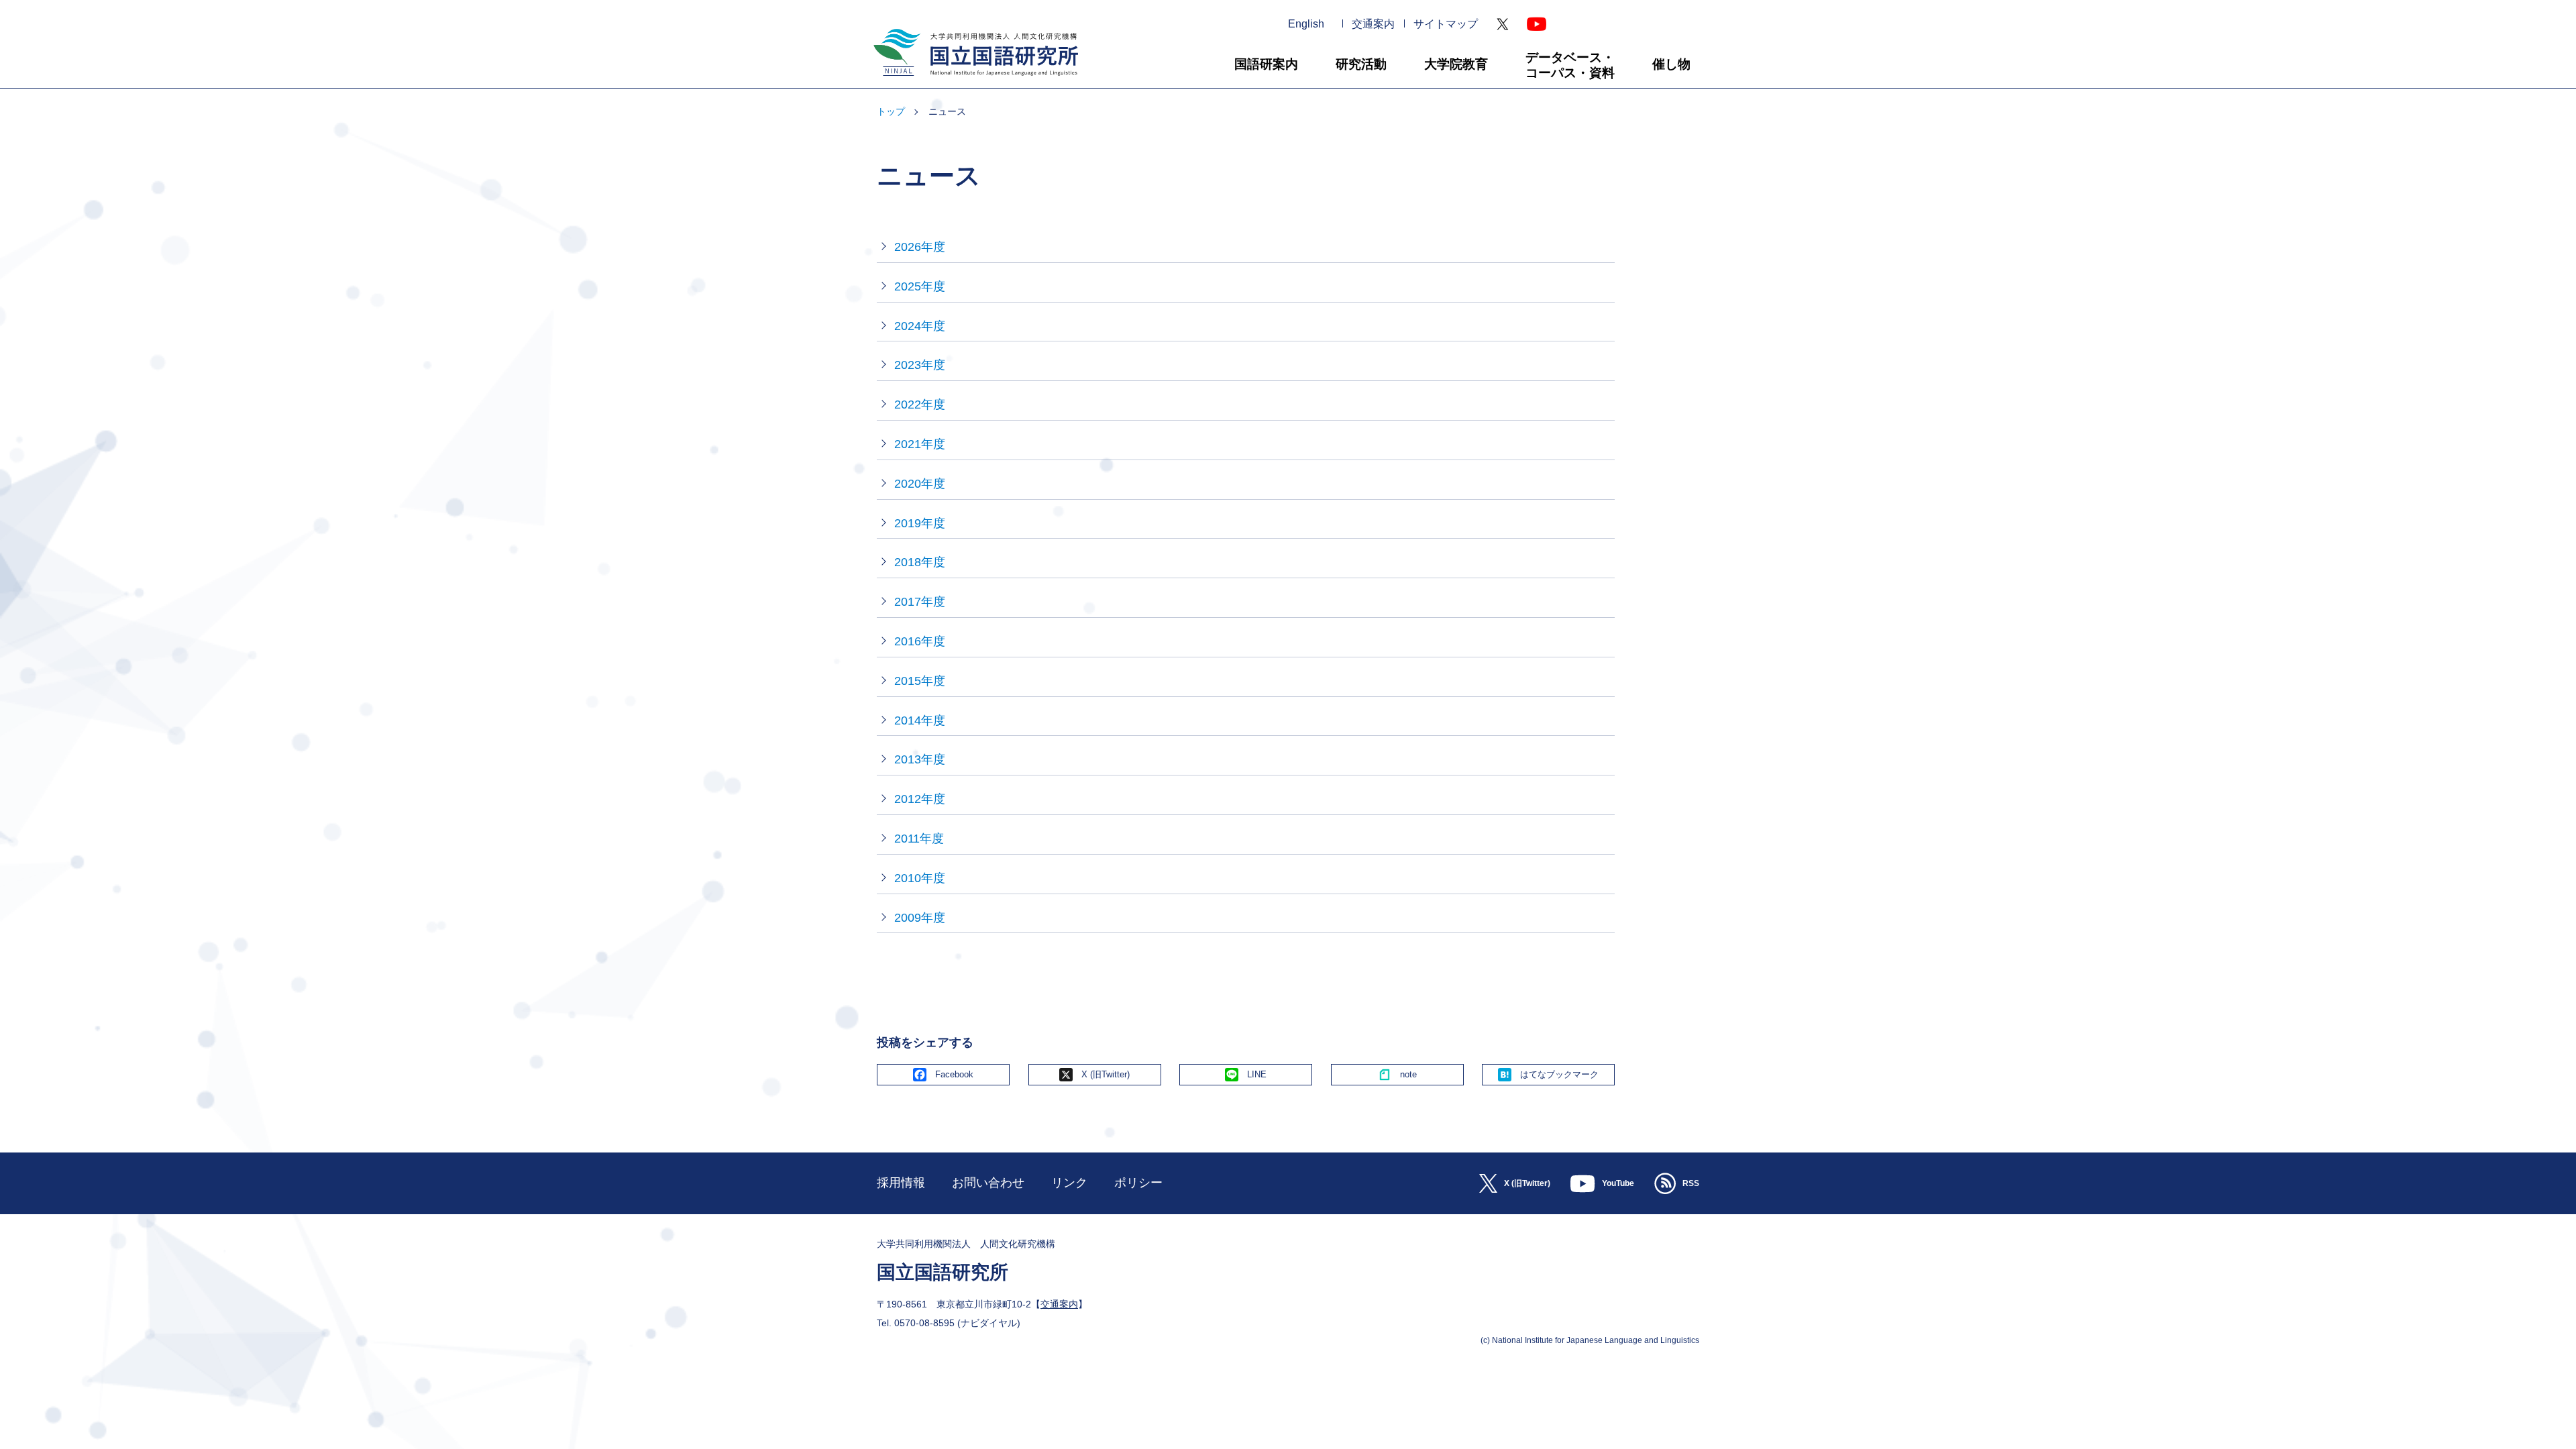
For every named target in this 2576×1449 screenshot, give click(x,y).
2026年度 (920, 247)
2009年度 (920, 918)
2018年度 (920, 562)
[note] (1397, 1075)
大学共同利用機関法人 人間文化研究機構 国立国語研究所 (971, 82)
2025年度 (920, 286)
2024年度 (920, 326)
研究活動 (1361, 64)
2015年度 (920, 681)
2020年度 (920, 484)
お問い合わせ (988, 1183)
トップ (891, 111)
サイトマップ (1446, 24)
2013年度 (920, 759)
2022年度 (920, 405)
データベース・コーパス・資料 (1570, 65)
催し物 (1671, 64)
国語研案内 (1266, 64)
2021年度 (920, 444)
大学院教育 (1456, 64)
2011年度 (919, 839)
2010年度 (920, 878)
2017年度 (920, 602)
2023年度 (920, 365)
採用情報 (901, 1183)
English (1306, 24)
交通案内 (1373, 24)
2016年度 (920, 641)
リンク (1069, 1183)
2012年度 (920, 799)
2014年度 (920, 720)
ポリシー (1138, 1183)
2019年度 (920, 523)
